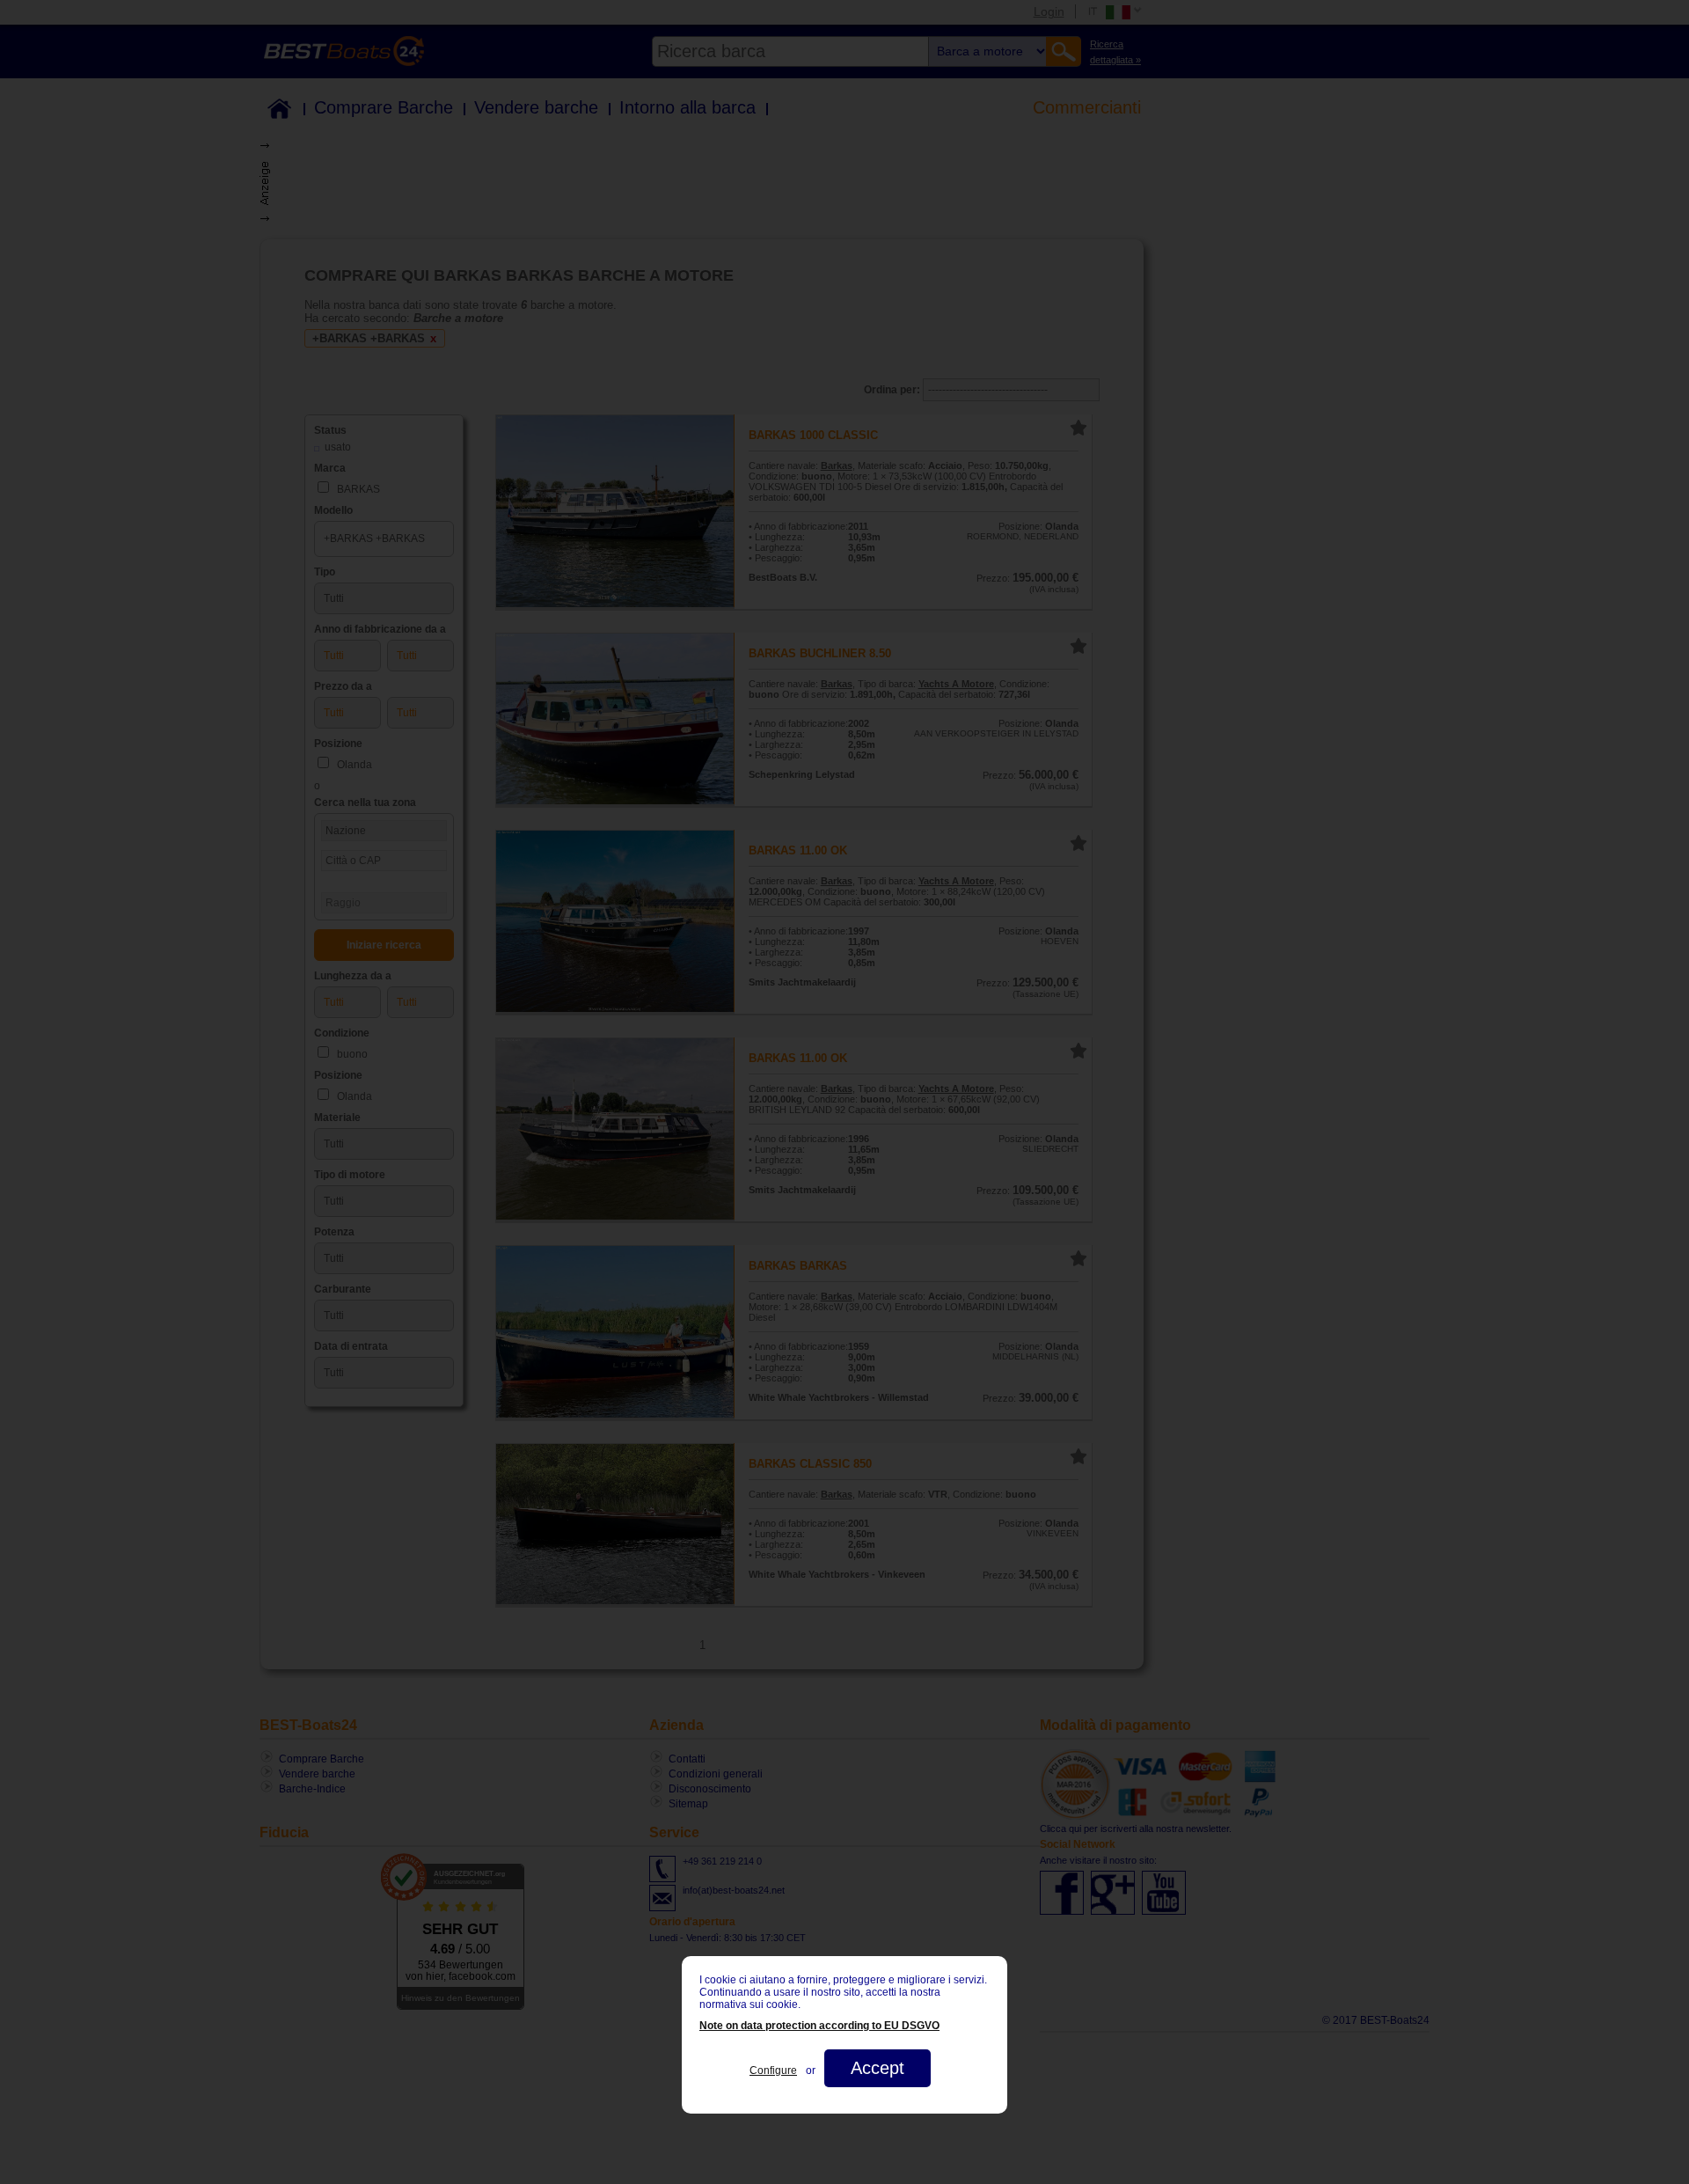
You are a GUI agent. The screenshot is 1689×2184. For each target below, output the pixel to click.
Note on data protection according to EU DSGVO (819, 2026)
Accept (877, 2068)
